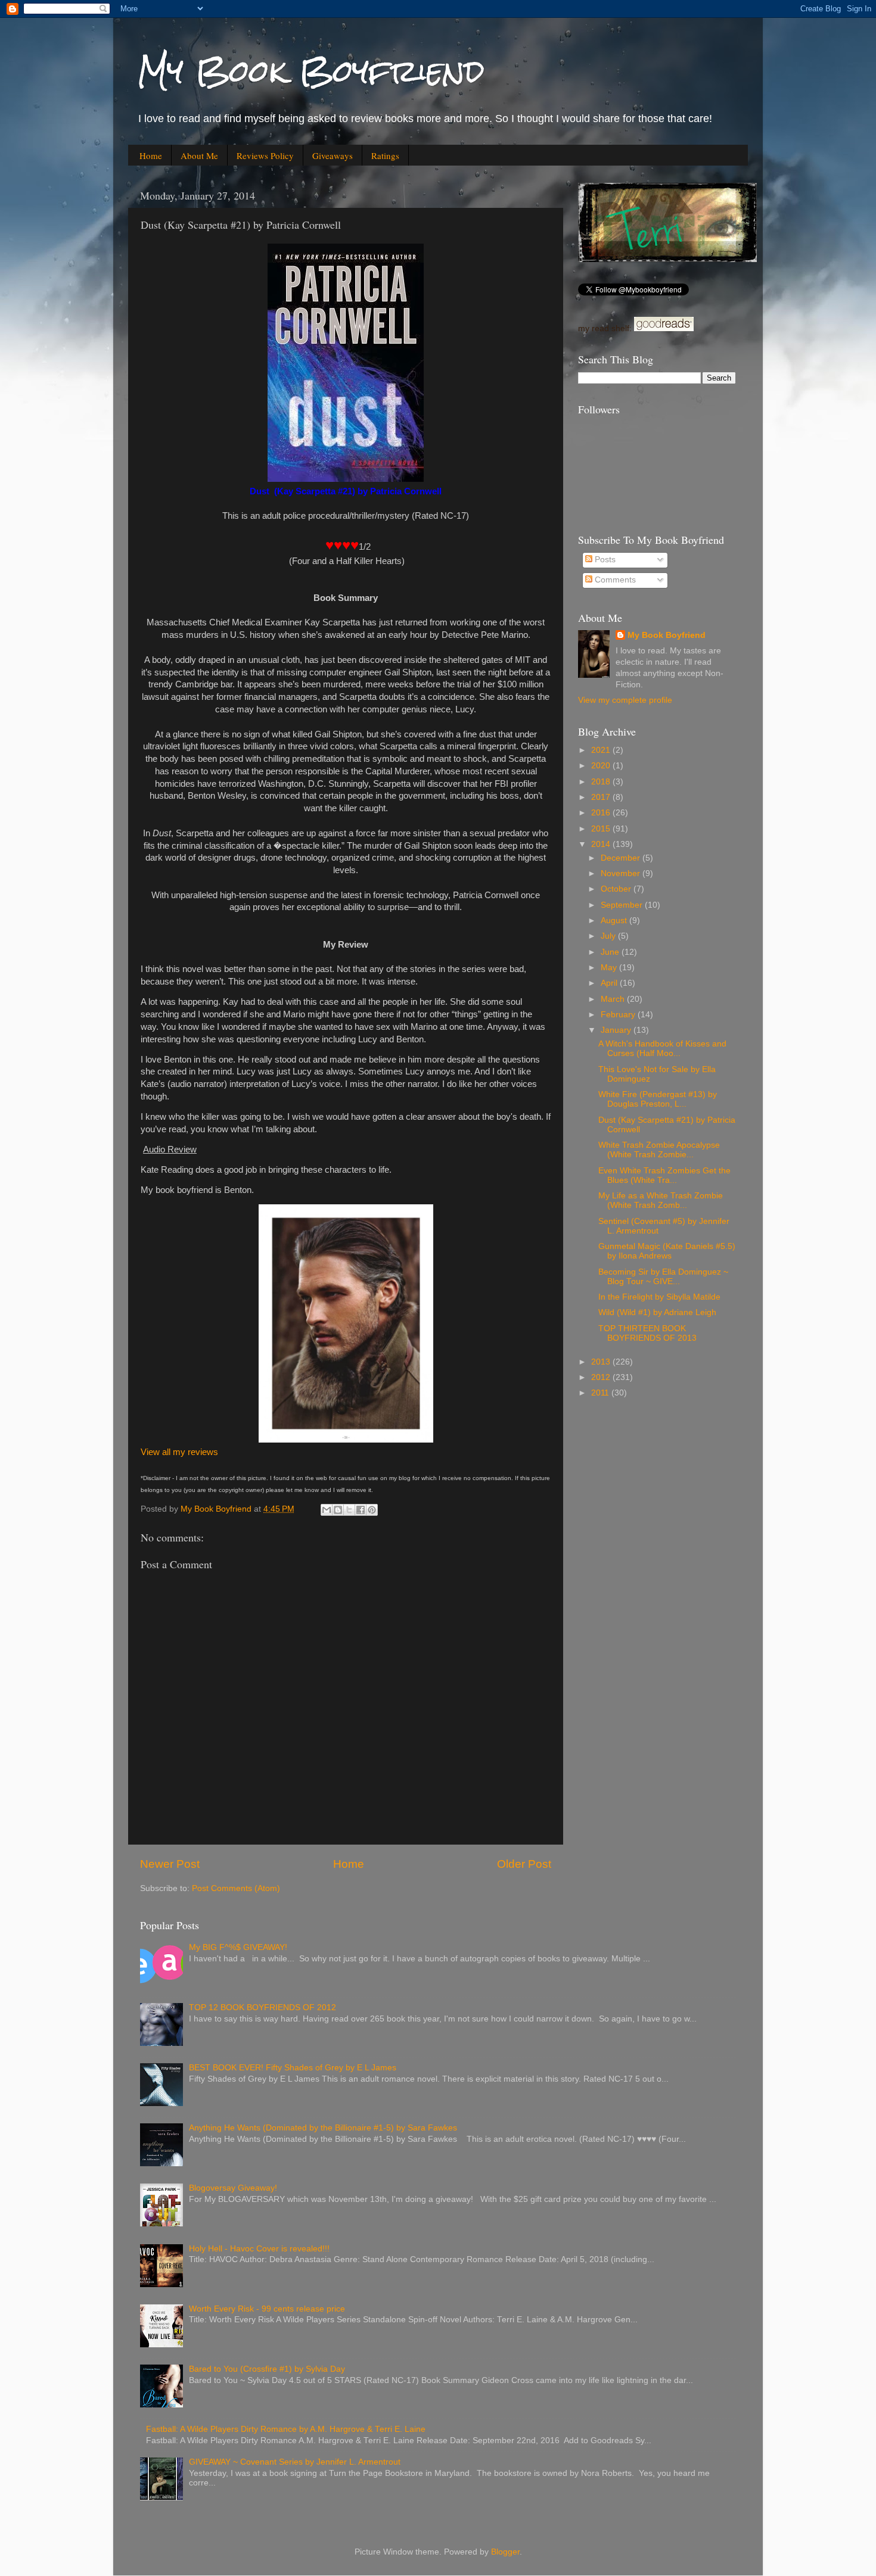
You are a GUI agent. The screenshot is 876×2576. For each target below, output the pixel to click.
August (615, 921)
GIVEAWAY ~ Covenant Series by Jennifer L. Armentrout (295, 2462)
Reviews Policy (265, 155)
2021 (602, 750)
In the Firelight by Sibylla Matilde (659, 1297)
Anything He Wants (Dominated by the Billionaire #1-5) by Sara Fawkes (323, 2128)
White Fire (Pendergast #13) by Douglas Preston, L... (658, 1099)
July (609, 936)
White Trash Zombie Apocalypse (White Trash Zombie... (659, 1150)
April (610, 983)
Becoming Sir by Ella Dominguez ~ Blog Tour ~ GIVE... (663, 1277)
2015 (602, 829)
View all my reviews (179, 1452)
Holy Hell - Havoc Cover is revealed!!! (259, 2249)
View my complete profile (625, 700)
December (622, 858)
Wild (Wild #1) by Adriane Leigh (657, 1312)
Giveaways (333, 155)
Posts (604, 560)
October (617, 889)
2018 (602, 782)
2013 (602, 1362)
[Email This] (327, 1510)
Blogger (505, 2552)
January (617, 1030)
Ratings (385, 155)
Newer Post (170, 1864)
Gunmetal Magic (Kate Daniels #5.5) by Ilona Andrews (667, 1251)
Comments (614, 580)
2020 (602, 766)
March (614, 999)
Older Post (524, 1864)
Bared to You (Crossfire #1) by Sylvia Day (267, 2369)
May (610, 968)
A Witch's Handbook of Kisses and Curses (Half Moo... (662, 1049)
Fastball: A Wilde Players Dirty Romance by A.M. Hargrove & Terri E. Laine (286, 2429)
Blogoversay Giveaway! (233, 2188)
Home (151, 155)
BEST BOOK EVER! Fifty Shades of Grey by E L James (293, 2068)
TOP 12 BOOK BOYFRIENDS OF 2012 (263, 2007)
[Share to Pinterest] (372, 1510)
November (622, 873)
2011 (601, 1393)
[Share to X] (349, 1510)
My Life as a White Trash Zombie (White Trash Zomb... (661, 1200)
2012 (602, 1377)
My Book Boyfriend (311, 71)
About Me (199, 155)
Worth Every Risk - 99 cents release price (267, 2309)
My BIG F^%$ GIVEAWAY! (238, 1947)
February (619, 1015)
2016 (602, 813)
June (611, 952)
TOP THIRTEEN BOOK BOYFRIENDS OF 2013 (647, 1333)
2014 (602, 844)
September (623, 905)
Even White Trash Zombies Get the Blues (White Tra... (664, 1175)
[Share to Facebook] (361, 1510)
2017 (602, 797)
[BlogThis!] (338, 1510)
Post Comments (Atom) (236, 1888)
